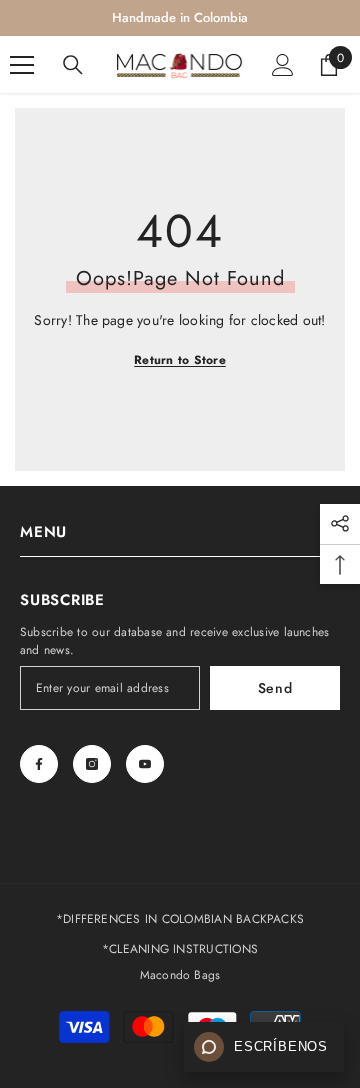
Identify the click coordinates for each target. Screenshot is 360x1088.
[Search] (73, 65)
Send (275, 688)
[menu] (22, 65)
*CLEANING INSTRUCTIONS (180, 949)
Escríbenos (281, 1047)
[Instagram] (92, 764)
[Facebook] (39, 764)
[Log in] (283, 65)
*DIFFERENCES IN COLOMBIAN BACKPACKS (180, 919)
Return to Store (180, 360)
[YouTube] (145, 764)
